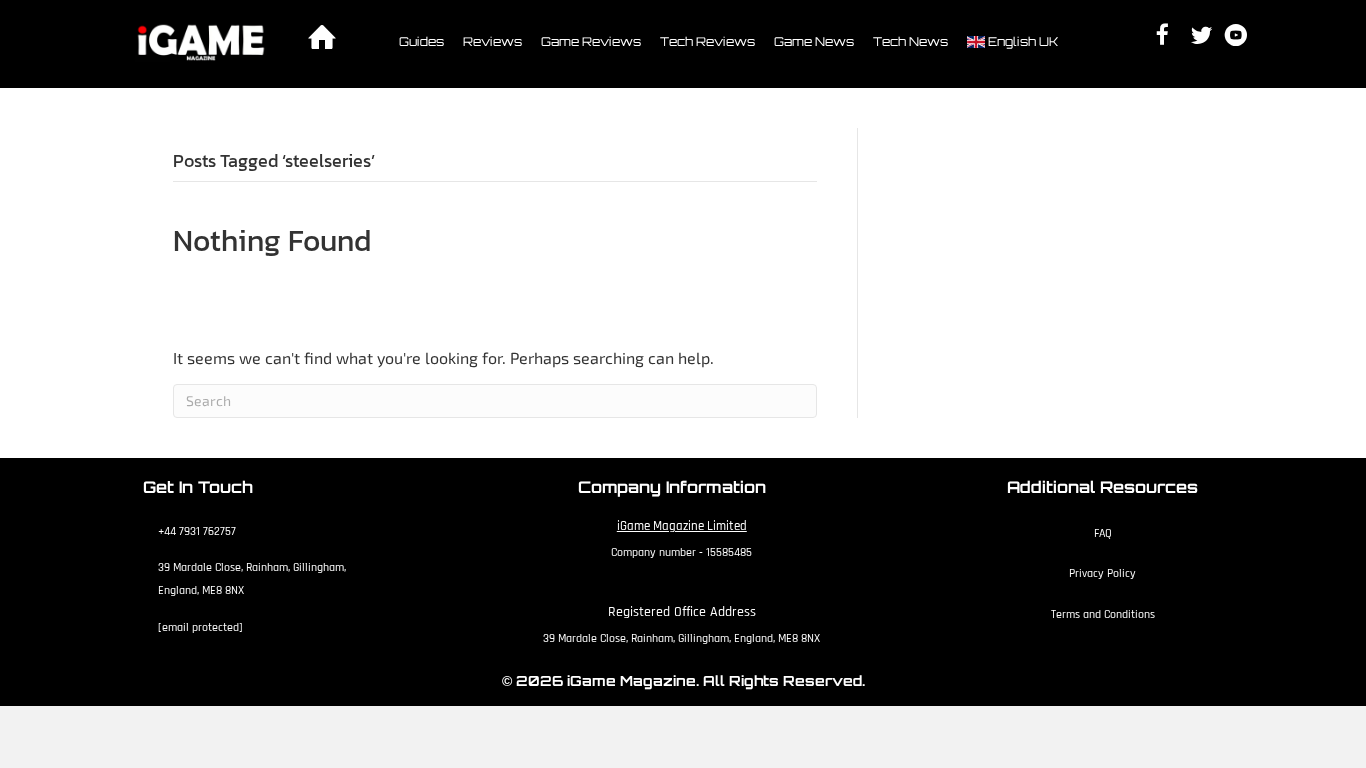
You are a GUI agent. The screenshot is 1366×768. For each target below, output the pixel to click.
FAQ (1103, 533)
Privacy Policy (1102, 573)
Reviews (492, 41)
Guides (421, 41)
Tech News (910, 41)
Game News (814, 41)
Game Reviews (591, 41)
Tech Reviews (707, 41)
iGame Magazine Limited (682, 526)
